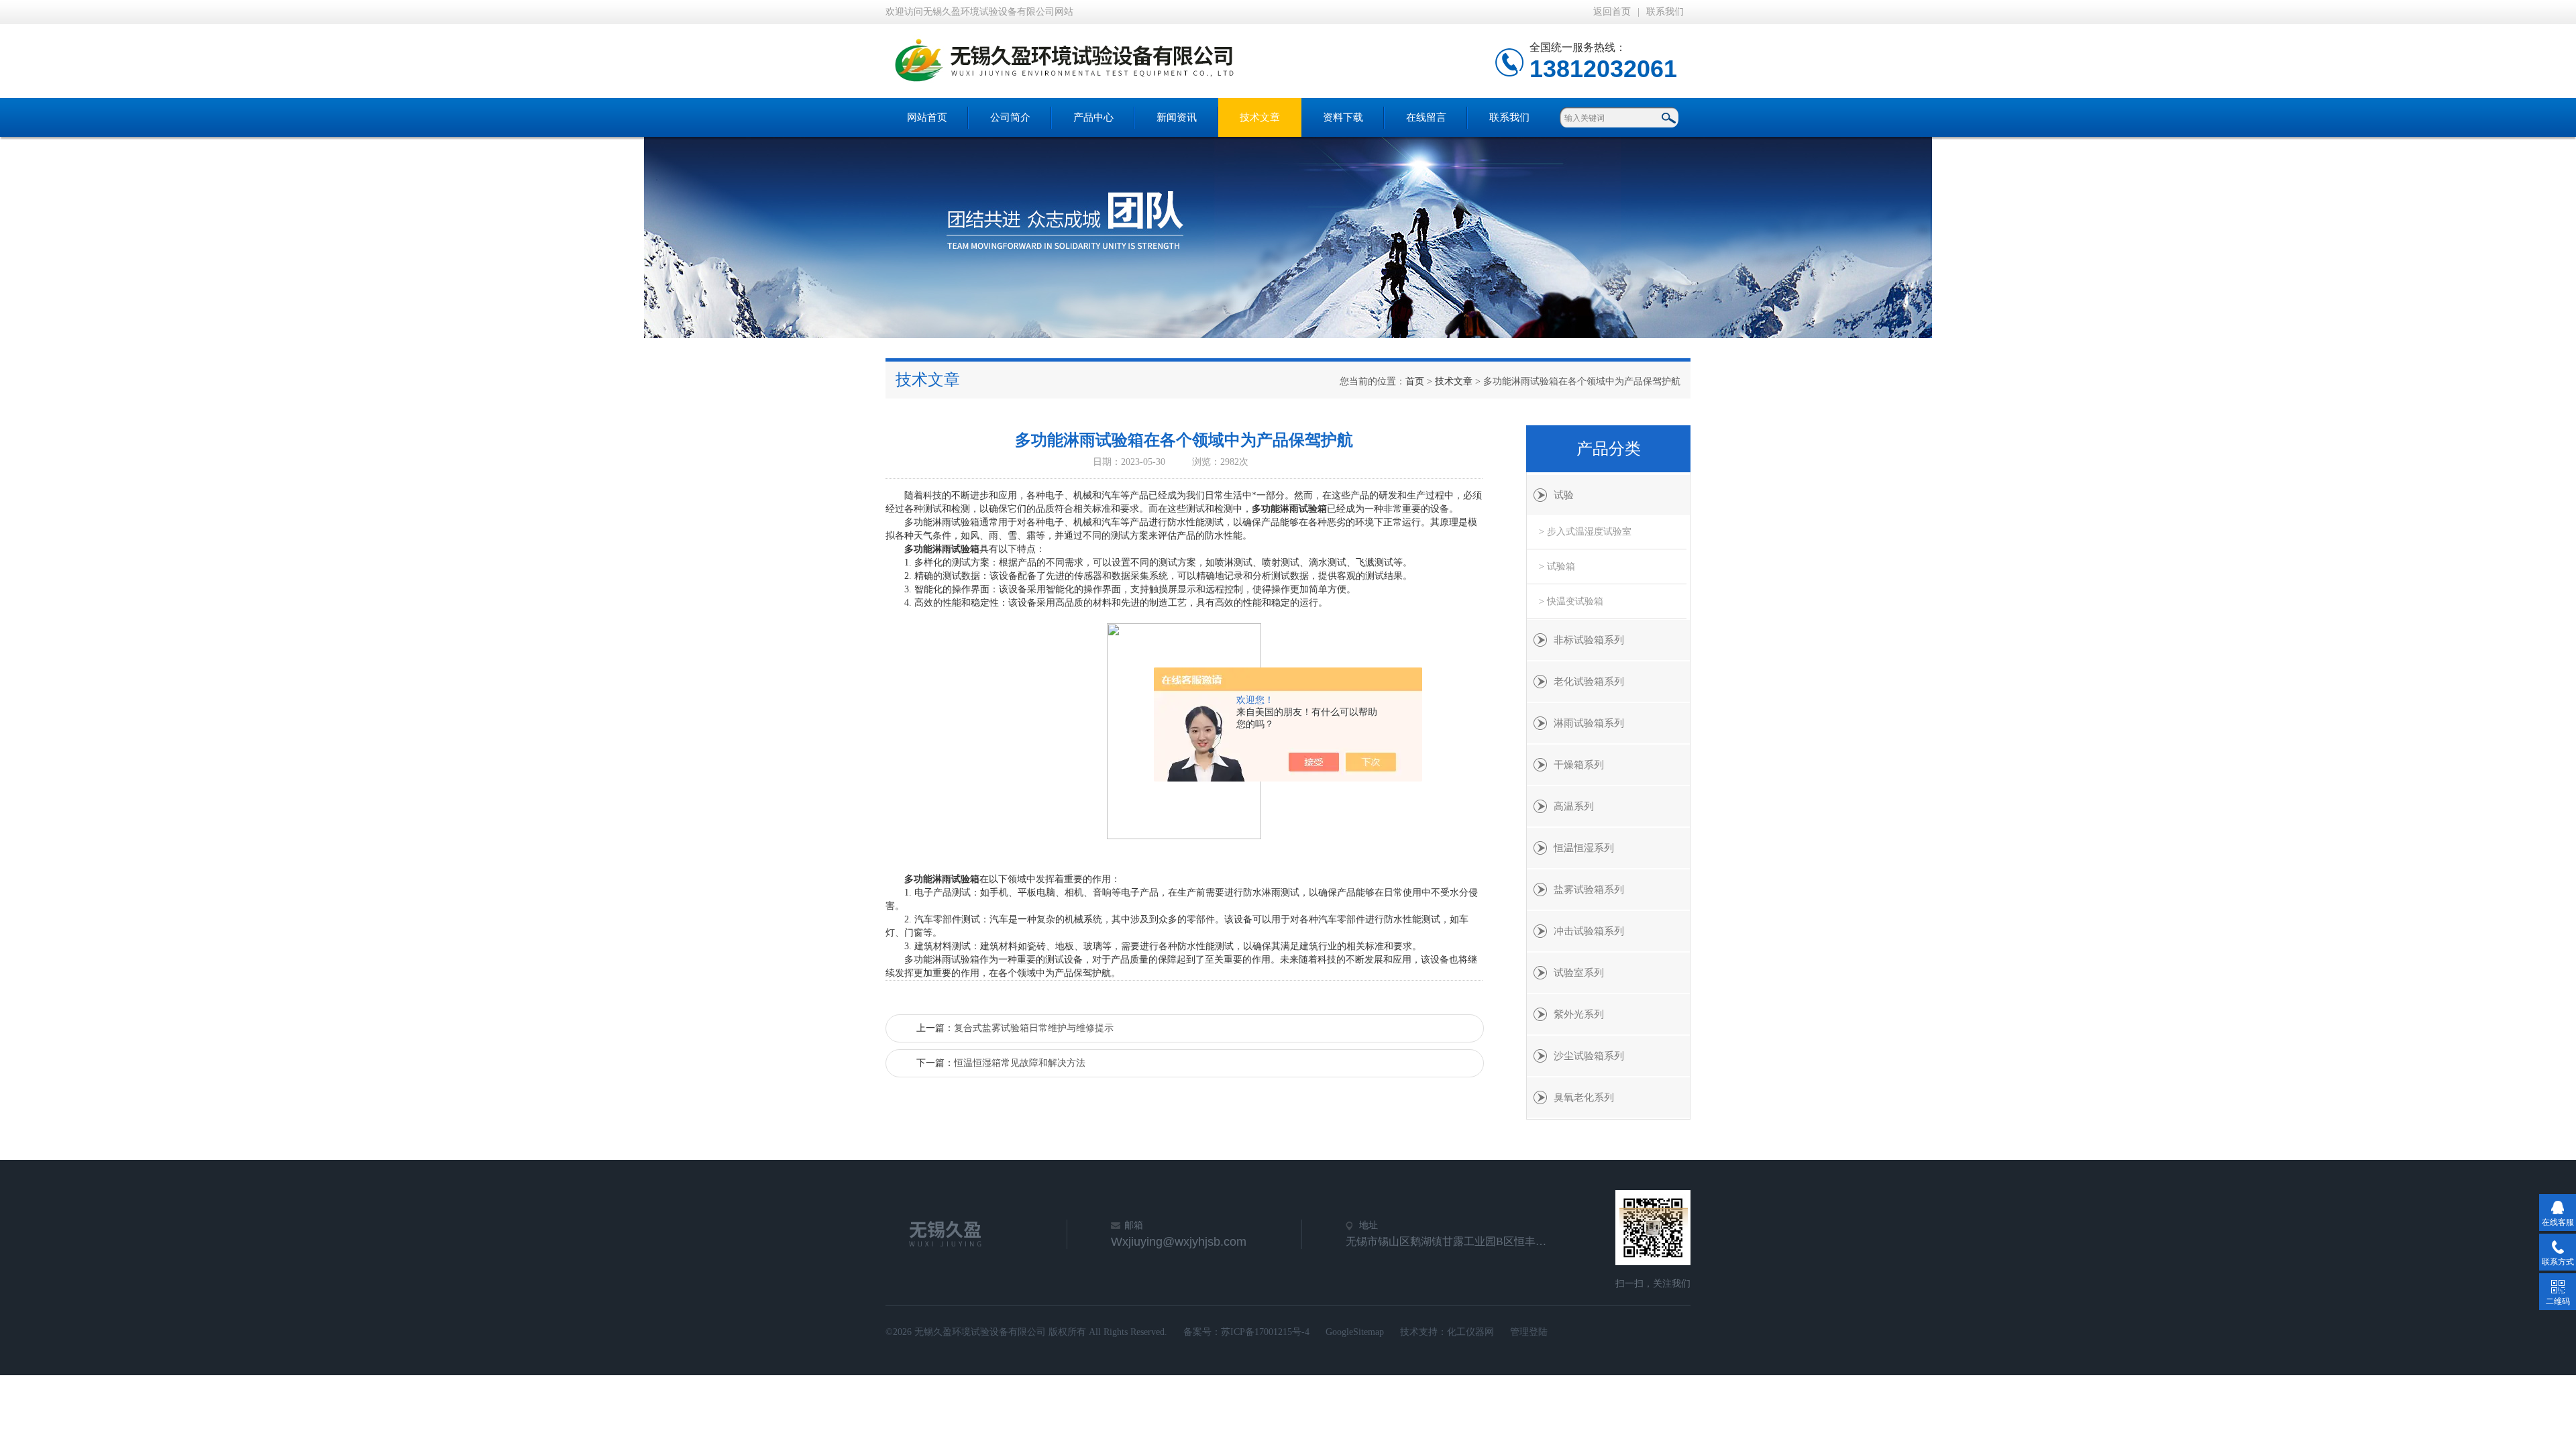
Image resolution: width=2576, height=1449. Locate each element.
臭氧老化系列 (1584, 1097)
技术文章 (1260, 117)
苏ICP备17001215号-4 (1265, 1332)
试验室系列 (1579, 973)
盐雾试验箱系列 (1589, 890)
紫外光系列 (1579, 1014)
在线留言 (1426, 117)
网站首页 (927, 117)
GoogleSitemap (1355, 1332)
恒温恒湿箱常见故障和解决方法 (1020, 1063)
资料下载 (1343, 117)
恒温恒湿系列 (1584, 848)
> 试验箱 (1557, 567)
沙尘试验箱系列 (1589, 1056)
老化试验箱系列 (1589, 682)
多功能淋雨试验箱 (1289, 509)
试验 (1564, 495)
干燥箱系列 (1579, 765)
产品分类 (1609, 449)
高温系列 (1574, 806)
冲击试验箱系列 (1589, 931)
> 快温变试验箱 (1571, 601)
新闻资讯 (1177, 117)
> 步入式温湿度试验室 (1585, 532)
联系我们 (1665, 12)
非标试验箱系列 (1589, 640)
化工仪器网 (1470, 1332)
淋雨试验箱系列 (1589, 723)
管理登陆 (1529, 1332)
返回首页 (1612, 12)
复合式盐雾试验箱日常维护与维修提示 (1034, 1028)
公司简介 (1010, 117)
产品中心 (1093, 117)
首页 (1415, 381)
